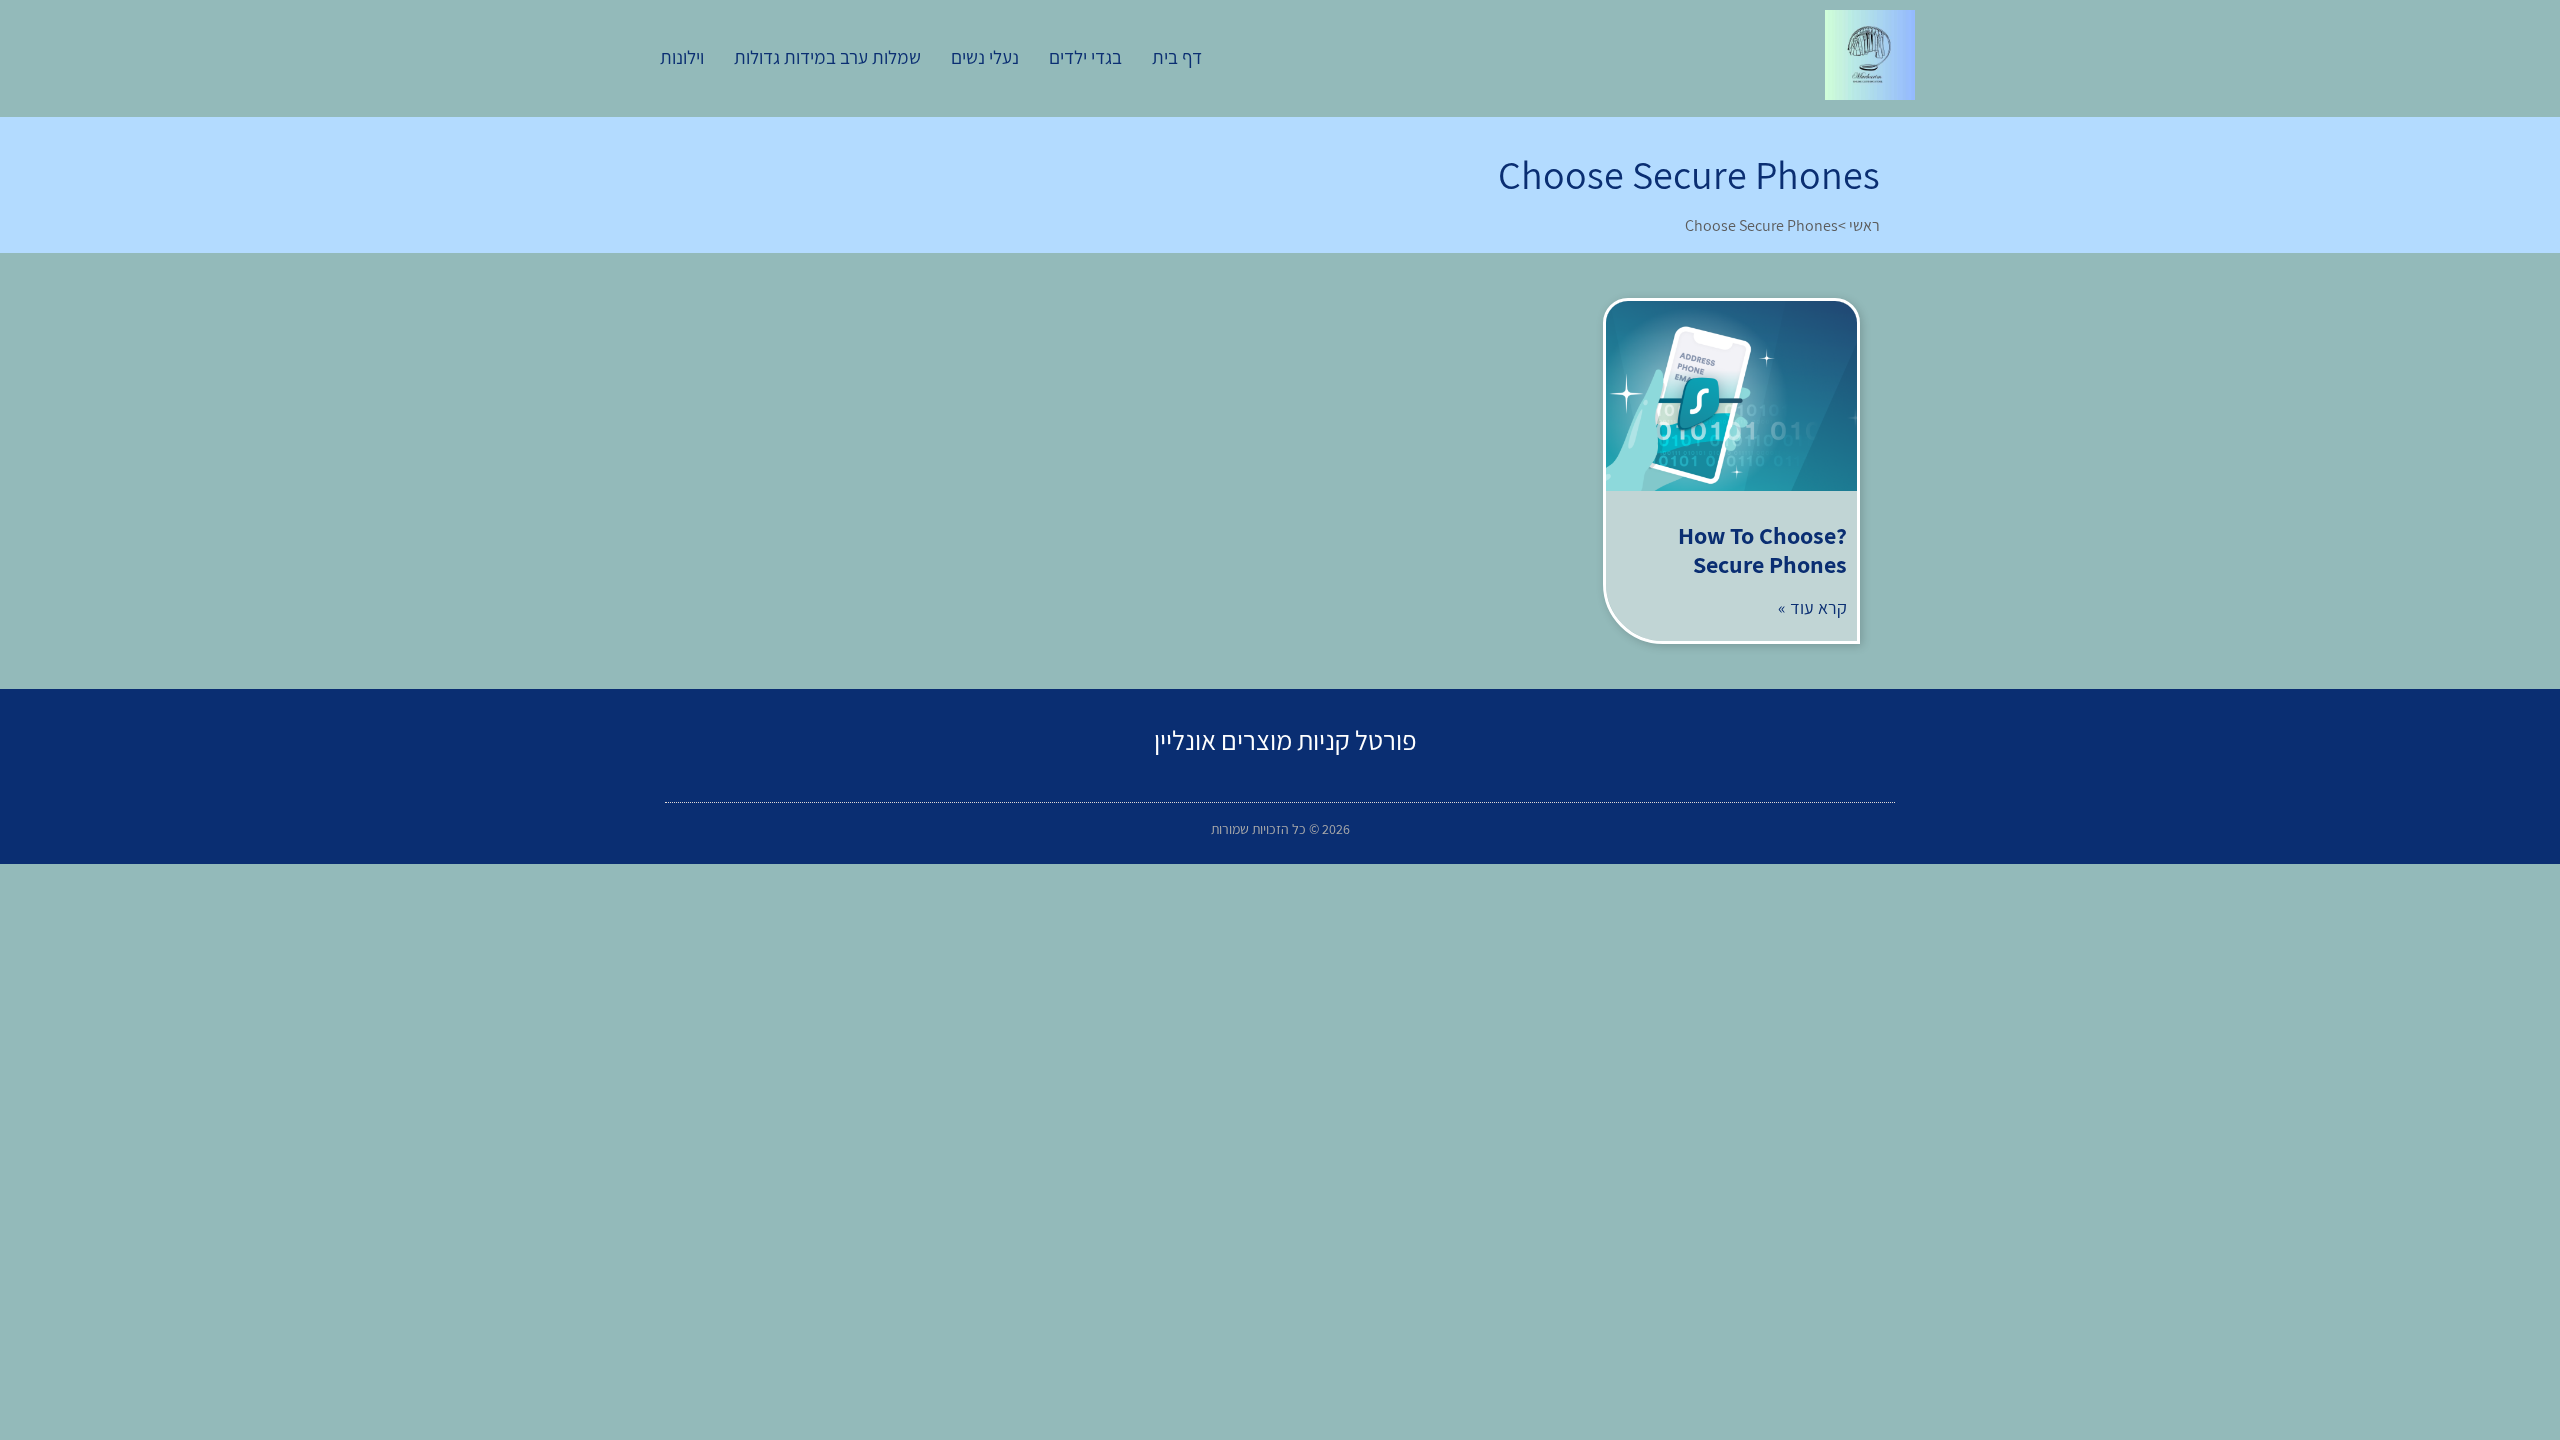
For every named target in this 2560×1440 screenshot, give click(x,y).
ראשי (1864, 225)
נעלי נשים (985, 57)
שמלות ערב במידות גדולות (827, 57)
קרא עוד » (1812, 607)
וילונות (682, 57)
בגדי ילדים (1085, 57)
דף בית (1177, 57)
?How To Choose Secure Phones (1762, 549)
